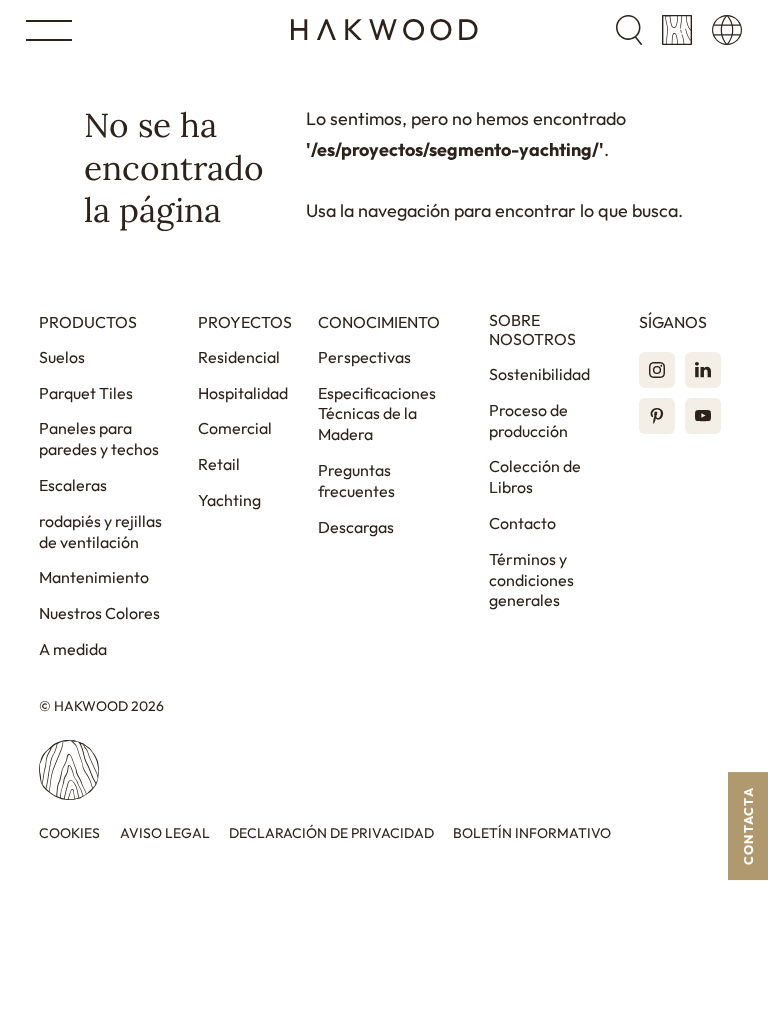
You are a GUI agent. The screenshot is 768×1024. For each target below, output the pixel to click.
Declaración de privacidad (331, 833)
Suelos (62, 357)
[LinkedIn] (703, 370)
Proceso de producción (528, 420)
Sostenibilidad (539, 374)
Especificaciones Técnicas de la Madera (377, 414)
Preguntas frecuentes (356, 480)
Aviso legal (165, 833)
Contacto (522, 523)
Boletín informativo (532, 833)
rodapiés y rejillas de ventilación (100, 531)
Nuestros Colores (99, 613)
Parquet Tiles (86, 393)
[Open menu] (49, 30)
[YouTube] (703, 416)
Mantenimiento (94, 577)
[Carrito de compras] (677, 30)
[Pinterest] (657, 416)
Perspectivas (364, 357)
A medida (73, 649)
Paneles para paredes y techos (99, 438)
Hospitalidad (243, 393)
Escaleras (73, 485)
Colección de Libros (535, 476)
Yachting (229, 500)
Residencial (239, 357)
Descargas (356, 527)
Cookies (69, 833)
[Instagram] (657, 370)
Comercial (235, 428)
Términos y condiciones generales (531, 580)
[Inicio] (384, 30)
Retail (219, 464)
